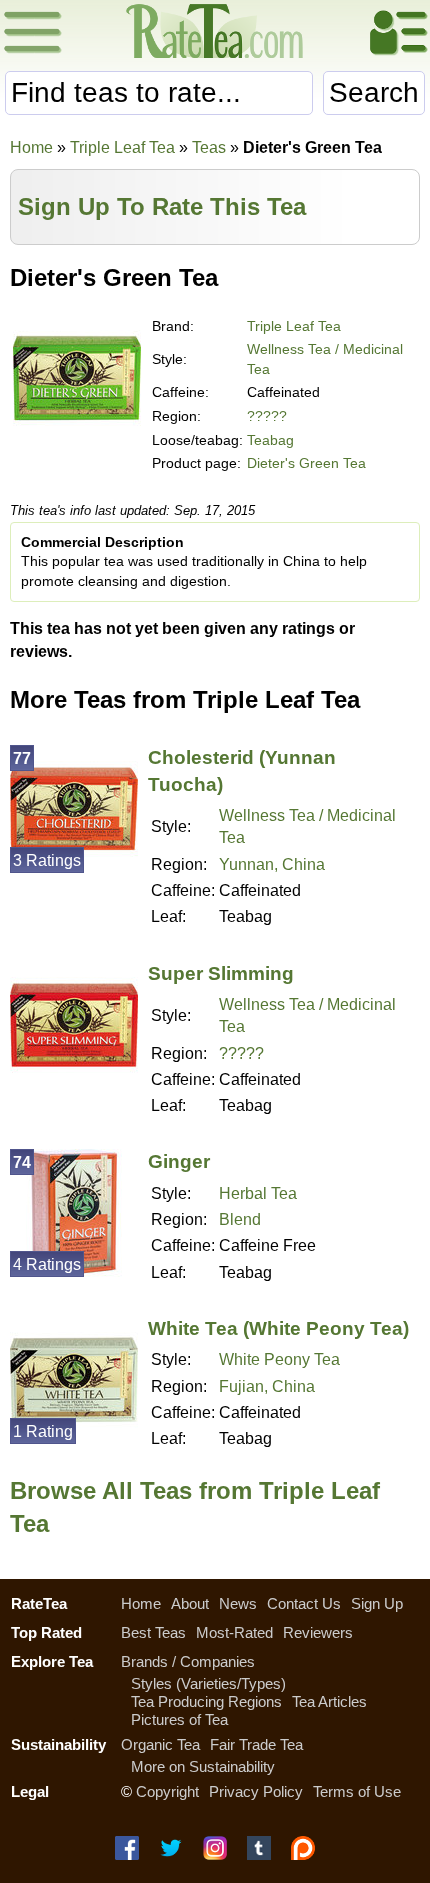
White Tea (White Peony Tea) (278, 1328)
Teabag (270, 440)
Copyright (167, 1791)
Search (374, 92)
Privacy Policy (256, 1791)
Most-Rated (234, 1632)
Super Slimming (221, 973)
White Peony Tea (279, 1359)
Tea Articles (329, 1701)
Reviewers (318, 1632)
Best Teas (153, 1632)
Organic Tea (160, 1744)
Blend (240, 1219)
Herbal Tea (258, 1193)
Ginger (179, 1161)
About (190, 1603)
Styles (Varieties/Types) (208, 1683)
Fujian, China (267, 1386)
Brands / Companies (188, 1661)
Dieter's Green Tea (306, 463)
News (238, 1603)
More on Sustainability (203, 1766)
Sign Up (377, 1603)
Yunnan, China (272, 864)
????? (267, 416)
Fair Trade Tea (256, 1744)
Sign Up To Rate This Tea (162, 206)
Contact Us (304, 1603)
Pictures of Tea (179, 1719)
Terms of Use (357, 1791)
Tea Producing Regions (206, 1701)
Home (31, 147)
